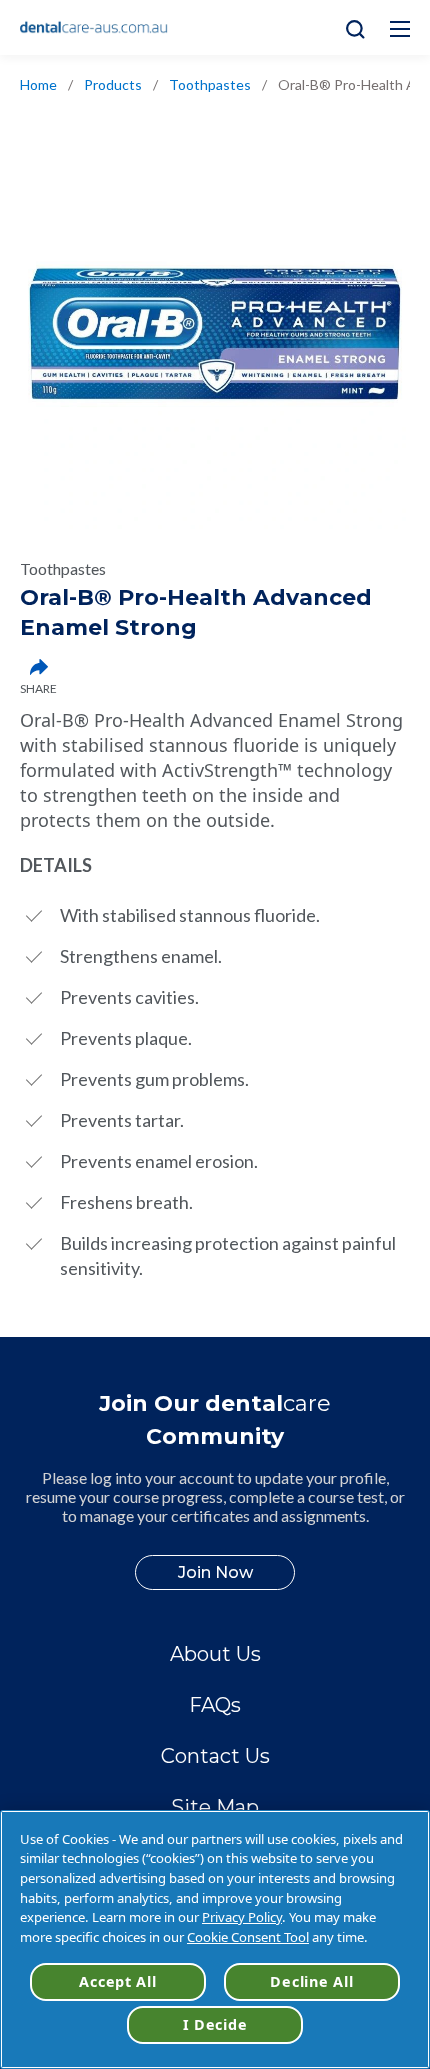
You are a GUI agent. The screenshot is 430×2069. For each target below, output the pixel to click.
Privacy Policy (242, 1917)
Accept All (117, 1981)
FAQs (215, 1705)
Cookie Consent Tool (248, 1937)
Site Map (215, 1807)
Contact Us (215, 1756)
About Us (215, 1654)
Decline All (311, 1981)
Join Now (215, 1572)
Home (38, 84)
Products (113, 84)
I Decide (215, 2024)
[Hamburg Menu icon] (400, 29)
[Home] (94, 28)
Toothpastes (210, 84)
